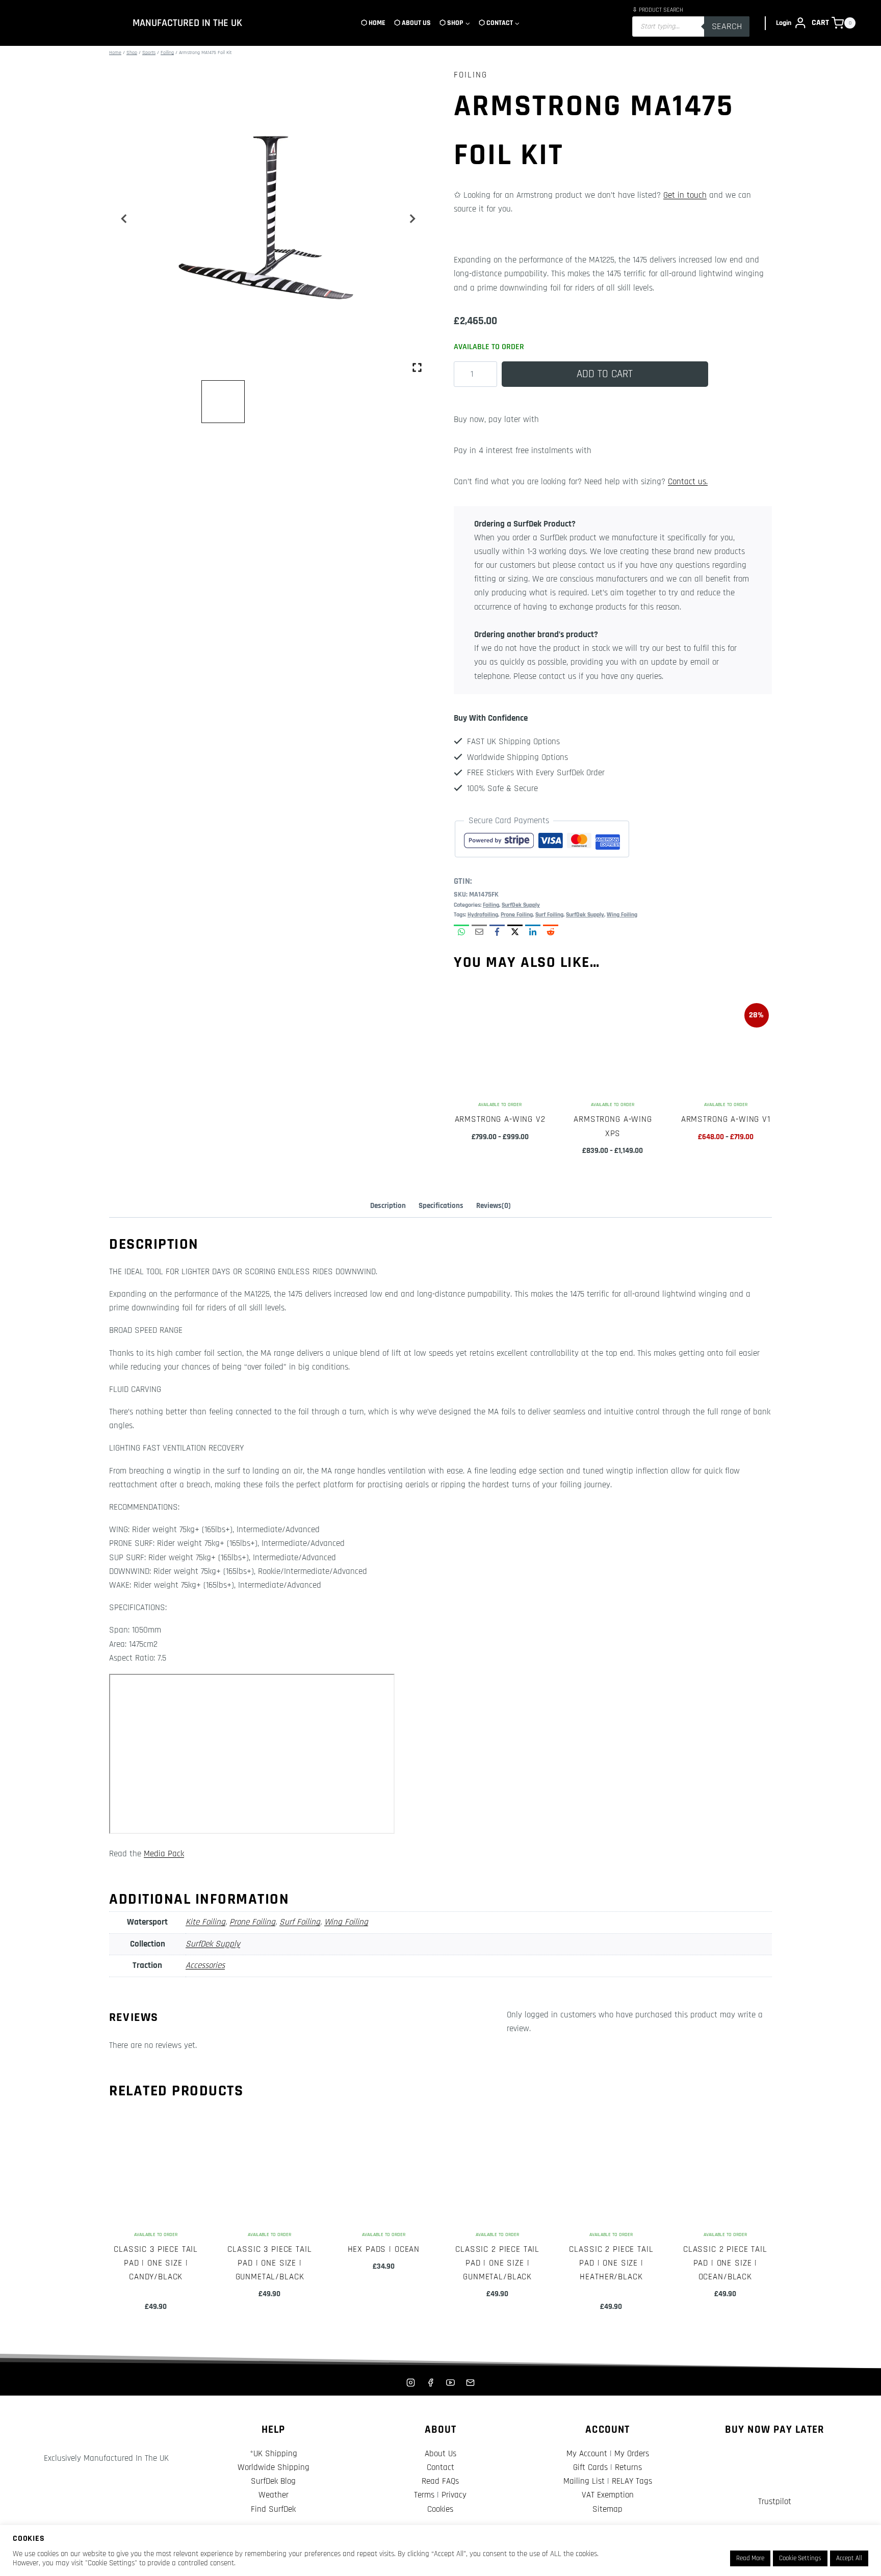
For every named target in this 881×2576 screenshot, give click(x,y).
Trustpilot (775, 2502)
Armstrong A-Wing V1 (726, 1119)
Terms (424, 2495)
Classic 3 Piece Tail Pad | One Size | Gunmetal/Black (269, 2263)
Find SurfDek (273, 2509)
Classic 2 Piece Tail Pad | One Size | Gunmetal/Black (497, 2263)
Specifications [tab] (441, 1206)
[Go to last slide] (124, 219)
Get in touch (685, 195)
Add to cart (605, 374)
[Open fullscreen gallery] (417, 367)
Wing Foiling (622, 915)
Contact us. (688, 482)
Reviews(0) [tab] (494, 1206)
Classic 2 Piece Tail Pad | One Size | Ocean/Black (725, 2263)
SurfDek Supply (521, 905)
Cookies (440, 2509)
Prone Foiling (517, 915)
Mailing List (584, 2481)
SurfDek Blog (273, 2481)
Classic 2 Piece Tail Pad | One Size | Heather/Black (611, 2263)
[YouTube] (451, 2382)
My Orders (632, 2454)
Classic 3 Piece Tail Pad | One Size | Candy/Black (156, 2263)
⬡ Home (373, 23)
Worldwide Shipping (274, 2467)
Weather (274, 2495)
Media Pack (164, 1854)
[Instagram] (410, 2382)
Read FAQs (440, 2481)
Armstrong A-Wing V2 (500, 1119)
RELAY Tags (632, 2481)
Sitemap (607, 2509)
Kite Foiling (205, 1922)
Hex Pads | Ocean (384, 2249)
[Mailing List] (471, 2382)
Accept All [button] (849, 2558)
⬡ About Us (412, 23)
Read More (750, 2558)
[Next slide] (412, 219)
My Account (587, 2454)
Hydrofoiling (483, 915)
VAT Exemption (608, 2495)
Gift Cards (590, 2467)
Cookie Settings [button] (800, 2558)
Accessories (205, 1965)
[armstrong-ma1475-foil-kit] (268, 219)
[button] (223, 402)
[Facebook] (430, 2382)
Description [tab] (388, 1206)
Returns (628, 2467)
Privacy (454, 2495)
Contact (440, 2467)
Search (727, 26)
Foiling (471, 75)
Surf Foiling (549, 915)
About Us (440, 2454)
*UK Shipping (274, 2454)
